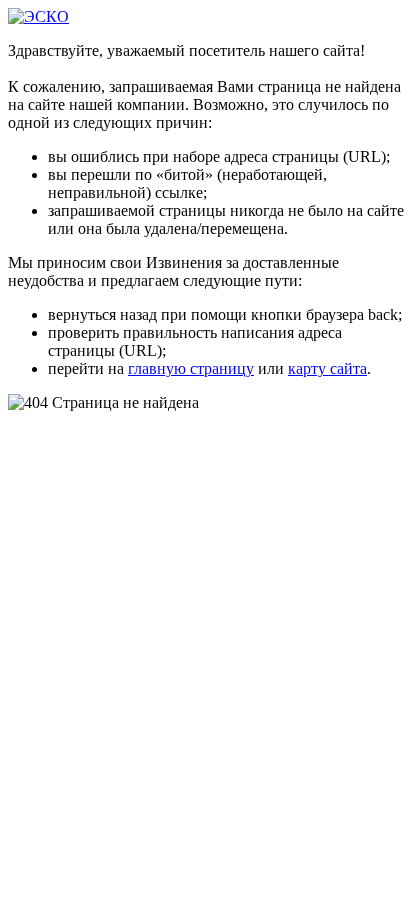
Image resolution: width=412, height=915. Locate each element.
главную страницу (191, 368)
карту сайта (327, 368)
